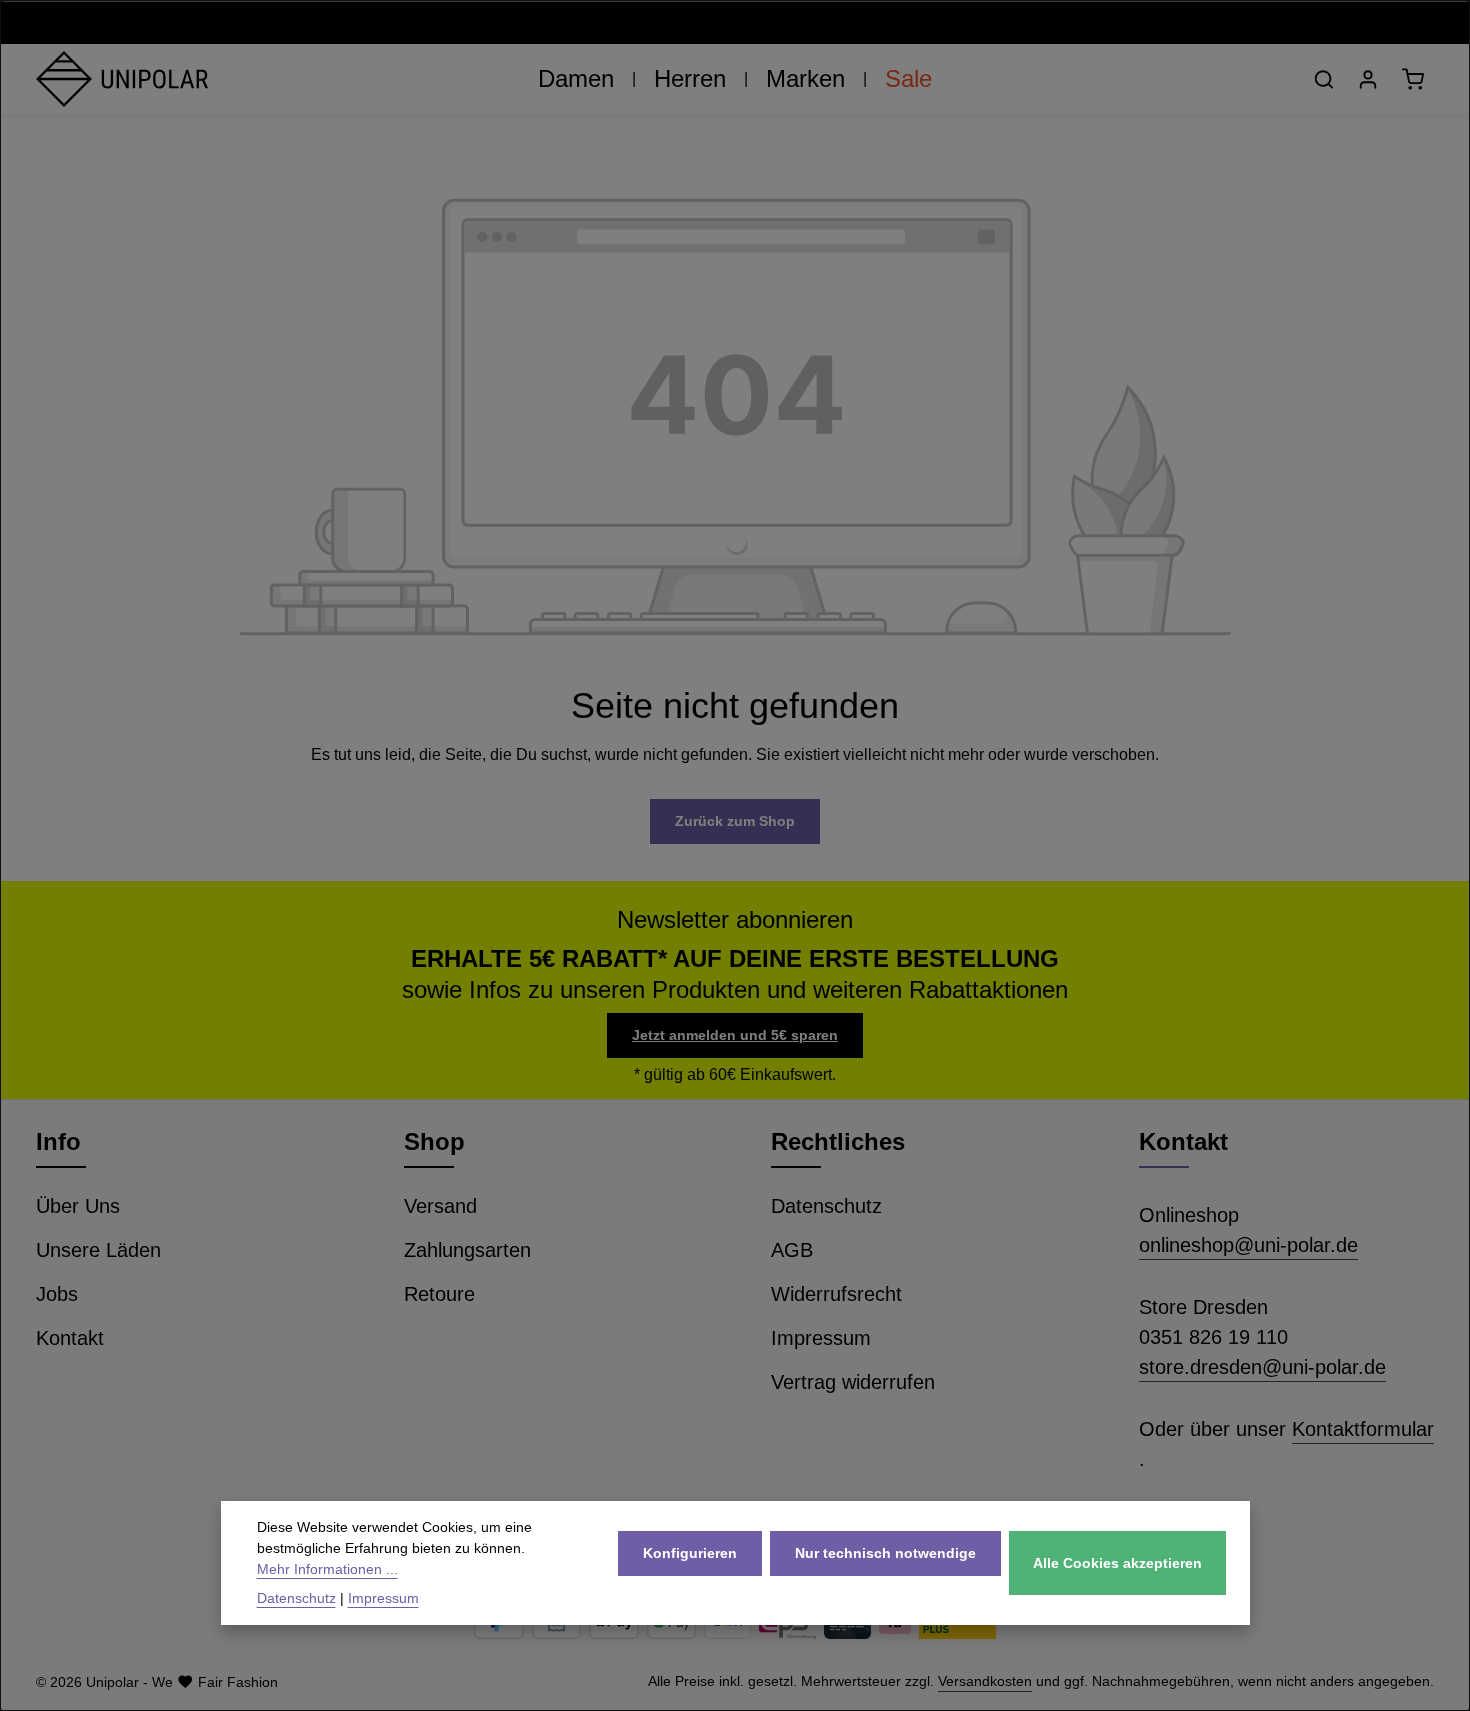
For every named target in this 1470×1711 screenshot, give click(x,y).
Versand (440, 1206)
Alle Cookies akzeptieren (1117, 1563)
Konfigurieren (690, 1553)
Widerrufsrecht (836, 1294)
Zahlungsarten (467, 1250)
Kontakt (70, 1338)
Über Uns (78, 1206)
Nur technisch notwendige (885, 1553)
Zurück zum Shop (735, 821)
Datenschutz (826, 1206)
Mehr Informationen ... (327, 1569)
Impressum (821, 1338)
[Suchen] (1324, 79)
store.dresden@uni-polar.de (1262, 1367)
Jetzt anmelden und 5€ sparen (735, 1035)
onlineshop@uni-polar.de (1248, 1245)
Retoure (439, 1294)
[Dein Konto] (1368, 79)
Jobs (57, 1294)
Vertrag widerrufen (853, 1382)
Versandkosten (985, 1681)
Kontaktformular (1363, 1429)
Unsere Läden (98, 1250)
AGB (792, 1250)
